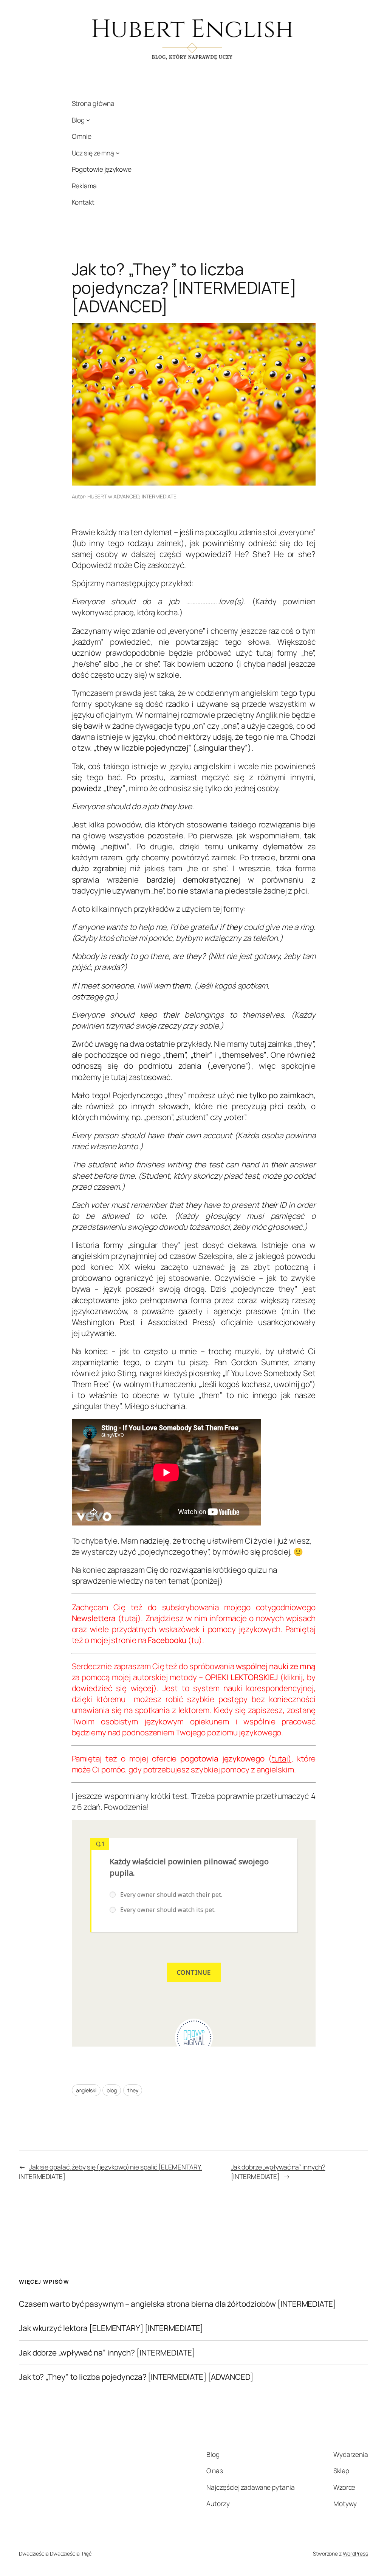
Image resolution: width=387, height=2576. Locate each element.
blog (112, 2090)
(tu (193, 1640)
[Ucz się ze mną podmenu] (118, 153)
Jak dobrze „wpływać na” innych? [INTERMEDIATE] (278, 2171)
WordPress (355, 2553)
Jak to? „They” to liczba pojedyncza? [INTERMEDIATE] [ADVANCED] (136, 2377)
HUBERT (97, 496)
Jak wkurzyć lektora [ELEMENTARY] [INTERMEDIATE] (111, 2328)
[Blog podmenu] (88, 120)
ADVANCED (126, 496)
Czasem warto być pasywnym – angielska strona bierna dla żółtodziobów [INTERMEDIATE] (177, 2304)
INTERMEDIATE (159, 496)
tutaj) (131, 1618)
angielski (86, 2090)
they (133, 2090)
